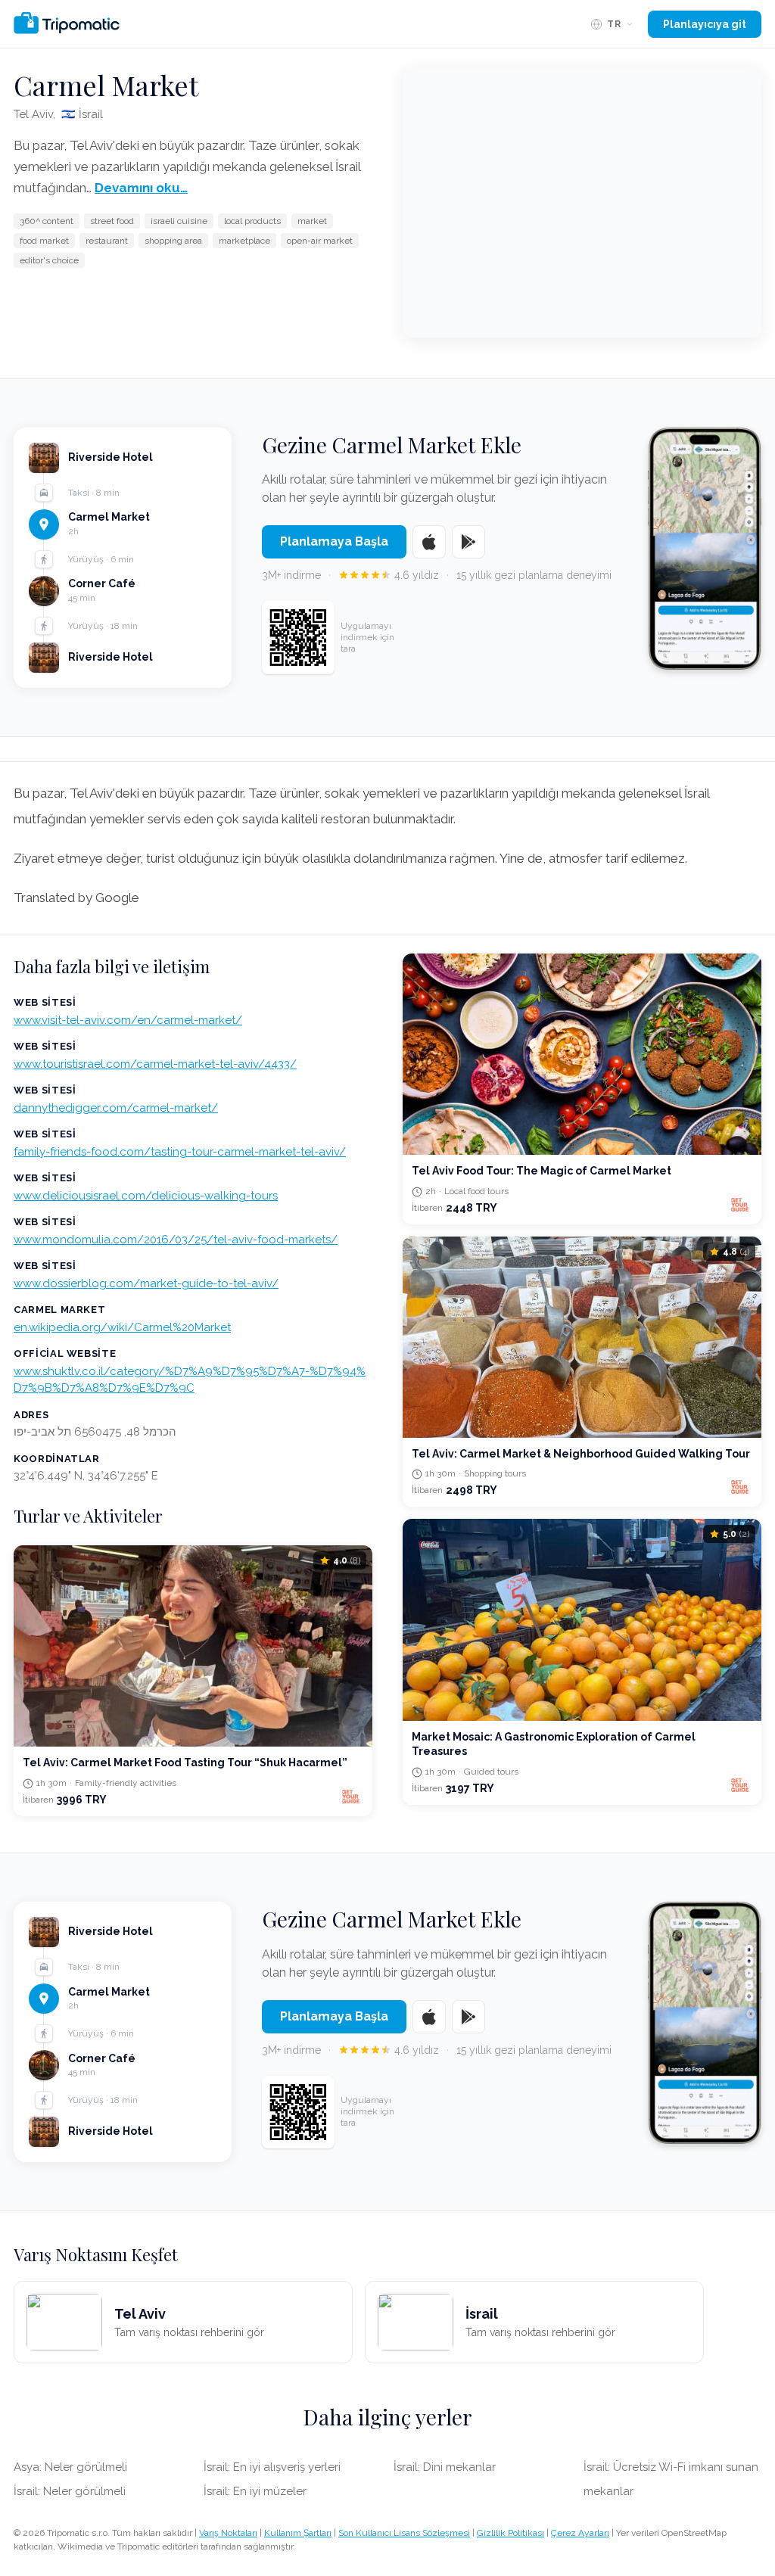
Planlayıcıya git (705, 24)
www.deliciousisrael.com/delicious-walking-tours (146, 1196)
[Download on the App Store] (429, 542)
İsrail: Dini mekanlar (445, 2467)
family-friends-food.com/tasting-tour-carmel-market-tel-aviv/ (180, 1152)
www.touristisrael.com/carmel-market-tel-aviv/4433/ (155, 1064)
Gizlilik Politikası (510, 2533)
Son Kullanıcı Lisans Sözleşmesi (404, 2533)
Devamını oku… (141, 188)
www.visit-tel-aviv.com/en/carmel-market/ (128, 1020)
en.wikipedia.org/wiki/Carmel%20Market (122, 1327)
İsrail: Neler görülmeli (70, 2491)
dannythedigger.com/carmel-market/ (116, 1108)
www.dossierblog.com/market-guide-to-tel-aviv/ (146, 1283)
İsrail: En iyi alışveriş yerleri (272, 2467)
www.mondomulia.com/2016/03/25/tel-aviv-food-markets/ (176, 1240)
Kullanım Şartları (298, 2533)
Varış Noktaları (228, 2533)
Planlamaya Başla (334, 541)
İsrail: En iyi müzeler (255, 2491)
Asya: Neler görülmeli (70, 2467)
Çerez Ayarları (580, 2533)
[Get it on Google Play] (468, 542)
